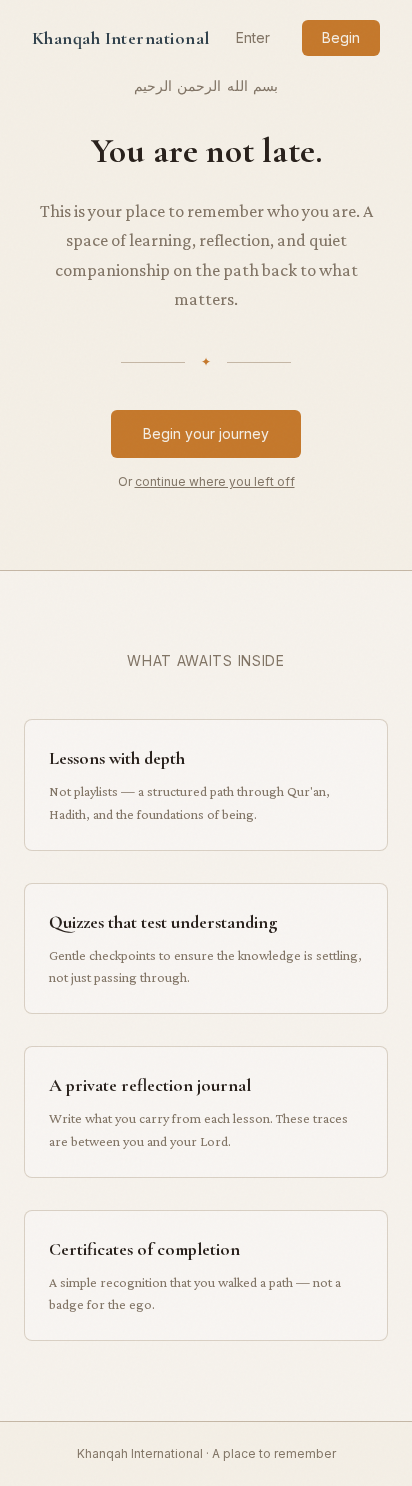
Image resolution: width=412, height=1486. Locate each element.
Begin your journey (206, 433)
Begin (341, 37)
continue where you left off (215, 481)
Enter (253, 37)
